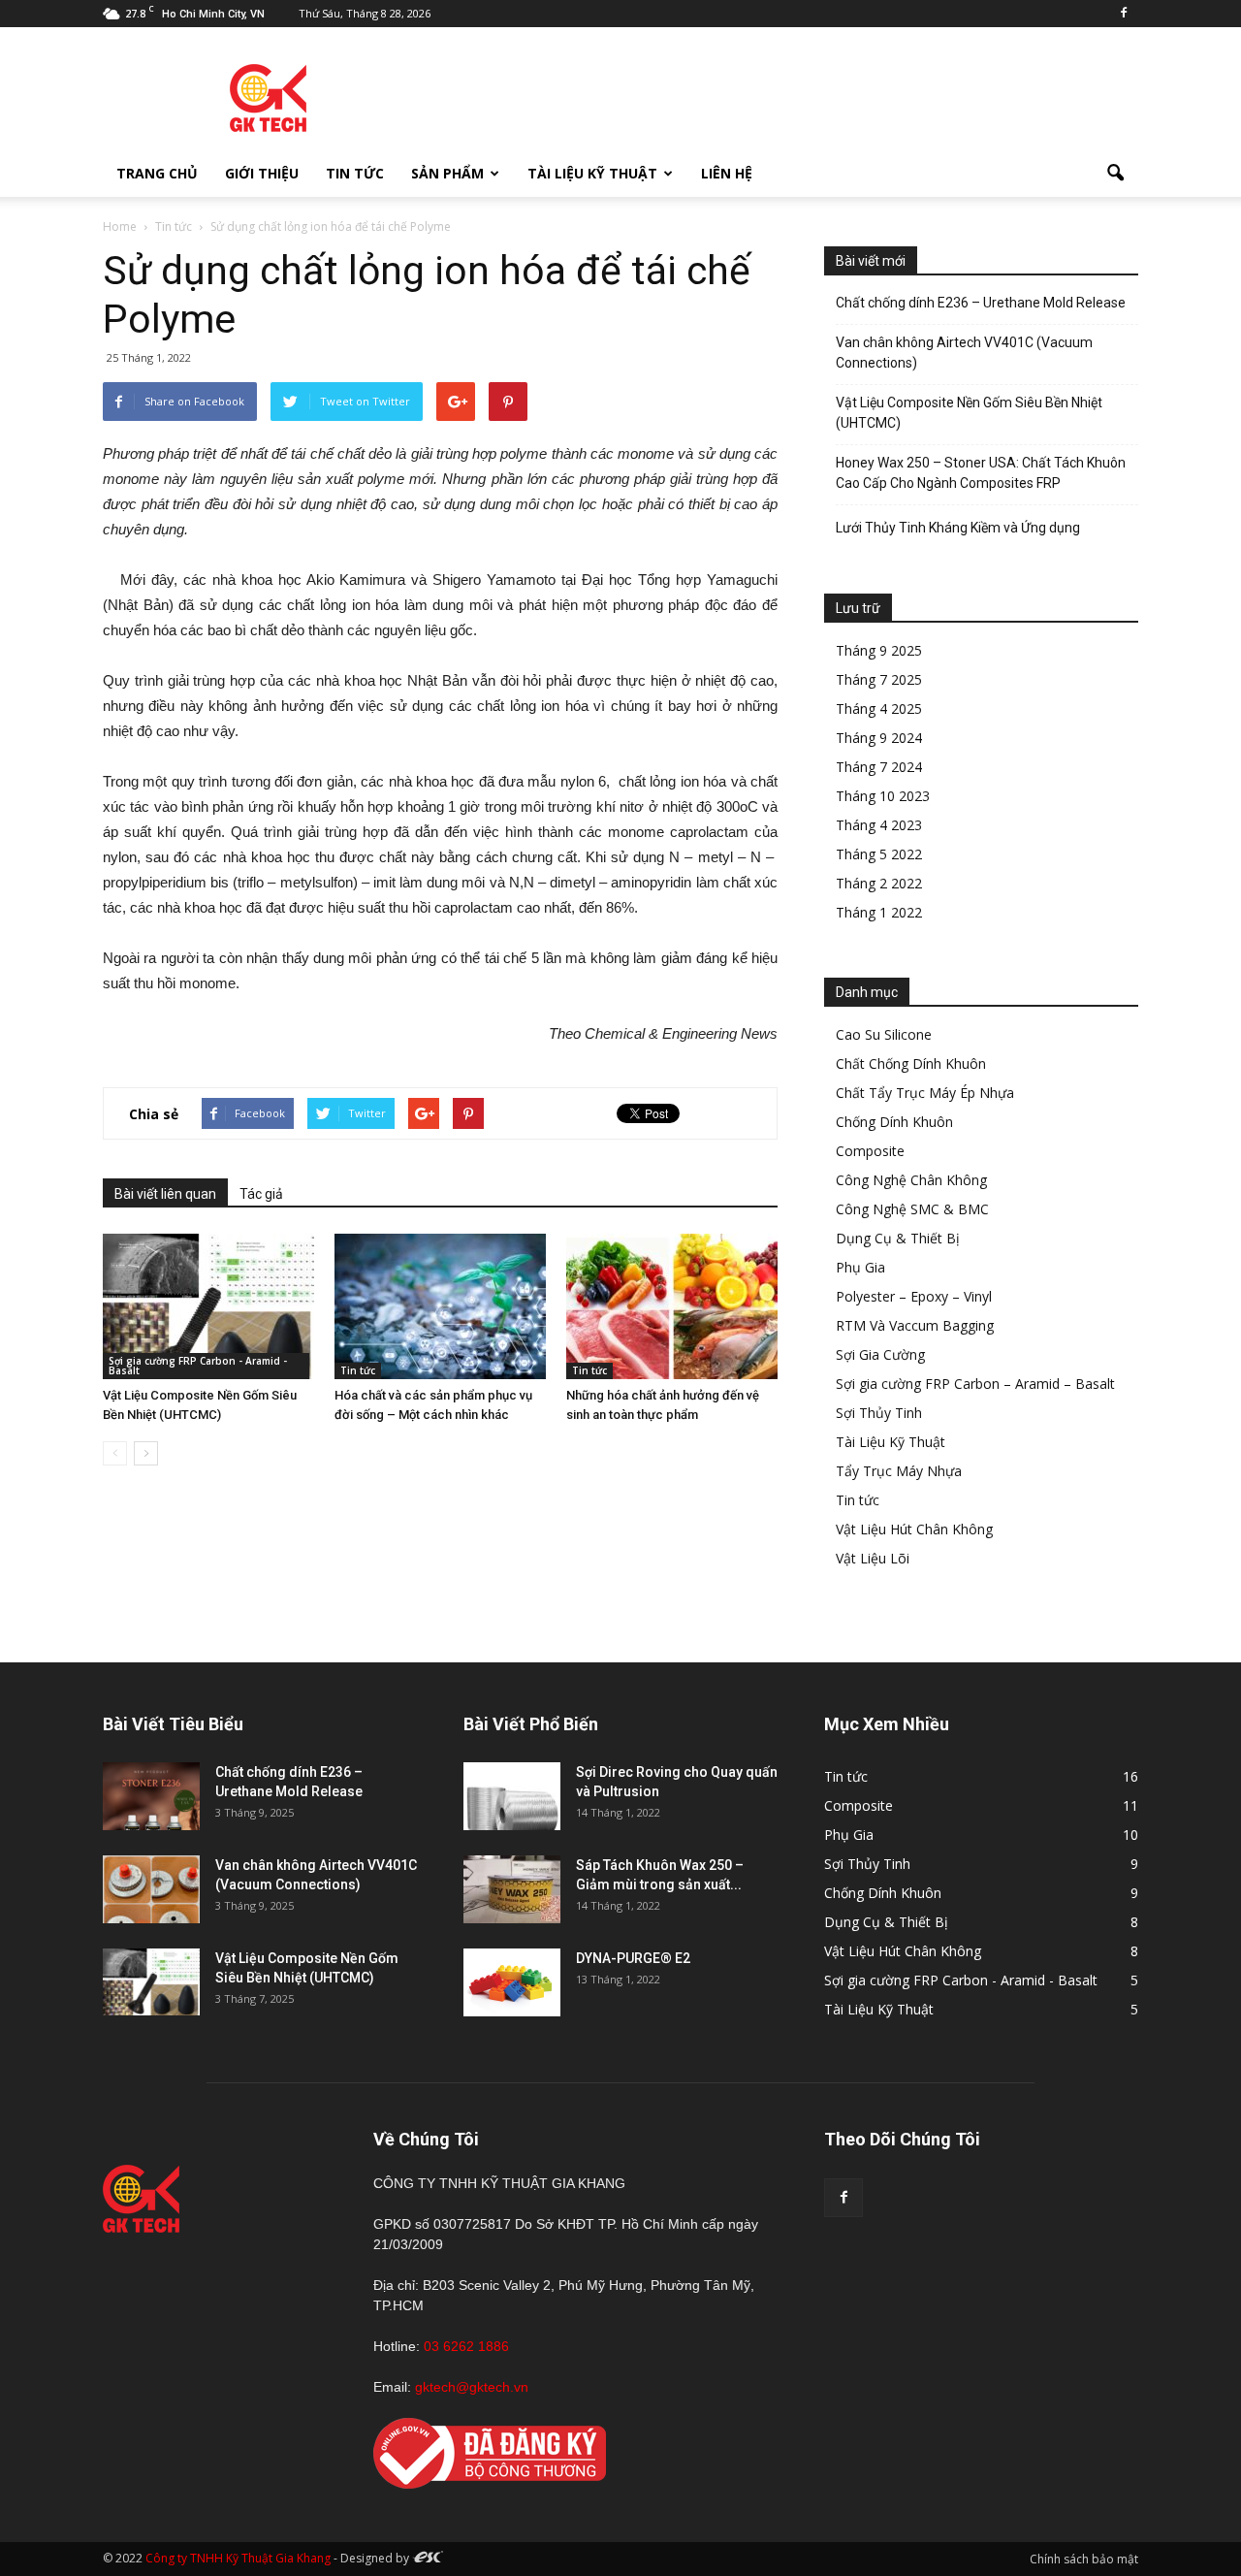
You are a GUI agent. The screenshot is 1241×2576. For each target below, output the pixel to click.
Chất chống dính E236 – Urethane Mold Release (981, 303)
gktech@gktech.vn (472, 2387)
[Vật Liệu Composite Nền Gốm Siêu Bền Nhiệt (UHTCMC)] (208, 1306)
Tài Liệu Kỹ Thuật (592, 173)
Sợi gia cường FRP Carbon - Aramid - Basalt (198, 1366)
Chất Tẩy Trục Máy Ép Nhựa (925, 1093)
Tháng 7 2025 (879, 679)
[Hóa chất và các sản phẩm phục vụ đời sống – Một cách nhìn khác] (440, 1306)
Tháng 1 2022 (879, 912)
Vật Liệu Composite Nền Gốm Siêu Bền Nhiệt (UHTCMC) (969, 413)
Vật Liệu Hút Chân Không (914, 1529)
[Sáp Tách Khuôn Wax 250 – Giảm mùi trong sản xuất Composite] (512, 1889)
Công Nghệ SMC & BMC (912, 1209)
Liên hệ (727, 173)
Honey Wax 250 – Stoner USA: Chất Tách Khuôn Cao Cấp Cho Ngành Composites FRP (981, 473)
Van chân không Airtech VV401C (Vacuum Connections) (964, 353)
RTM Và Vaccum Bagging (915, 1325)
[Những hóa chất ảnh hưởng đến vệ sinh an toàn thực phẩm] (672, 1306)
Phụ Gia (860, 1267)
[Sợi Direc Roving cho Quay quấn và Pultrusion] (512, 1796)
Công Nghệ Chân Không (911, 1180)
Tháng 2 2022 (879, 883)
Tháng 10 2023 (883, 796)
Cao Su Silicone (884, 1034)
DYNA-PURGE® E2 (633, 1958)
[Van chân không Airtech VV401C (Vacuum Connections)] (151, 1889)
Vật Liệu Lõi (873, 1558)
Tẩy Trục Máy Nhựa (899, 1471)
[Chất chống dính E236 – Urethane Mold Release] (151, 1796)
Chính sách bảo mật (1084, 2559)
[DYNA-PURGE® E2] (512, 1982)
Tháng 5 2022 (879, 854)
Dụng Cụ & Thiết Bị (898, 1238)
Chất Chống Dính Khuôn (911, 1063)
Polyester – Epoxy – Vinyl (914, 1296)
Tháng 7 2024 (879, 767)
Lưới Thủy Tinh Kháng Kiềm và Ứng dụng (958, 528)
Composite (870, 1151)
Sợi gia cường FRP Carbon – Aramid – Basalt (975, 1384)
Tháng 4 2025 (879, 708)
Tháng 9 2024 (879, 738)
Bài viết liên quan (165, 1194)
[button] (1115, 174)
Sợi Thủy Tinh (879, 1413)
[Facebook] (1124, 14)
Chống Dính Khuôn (894, 1122)
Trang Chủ (157, 173)
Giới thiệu (262, 173)
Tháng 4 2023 (879, 825)
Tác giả (261, 1194)
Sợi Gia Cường (880, 1354)
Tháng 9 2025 (879, 650)
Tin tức (355, 173)
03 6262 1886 (466, 2346)
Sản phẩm (447, 173)
